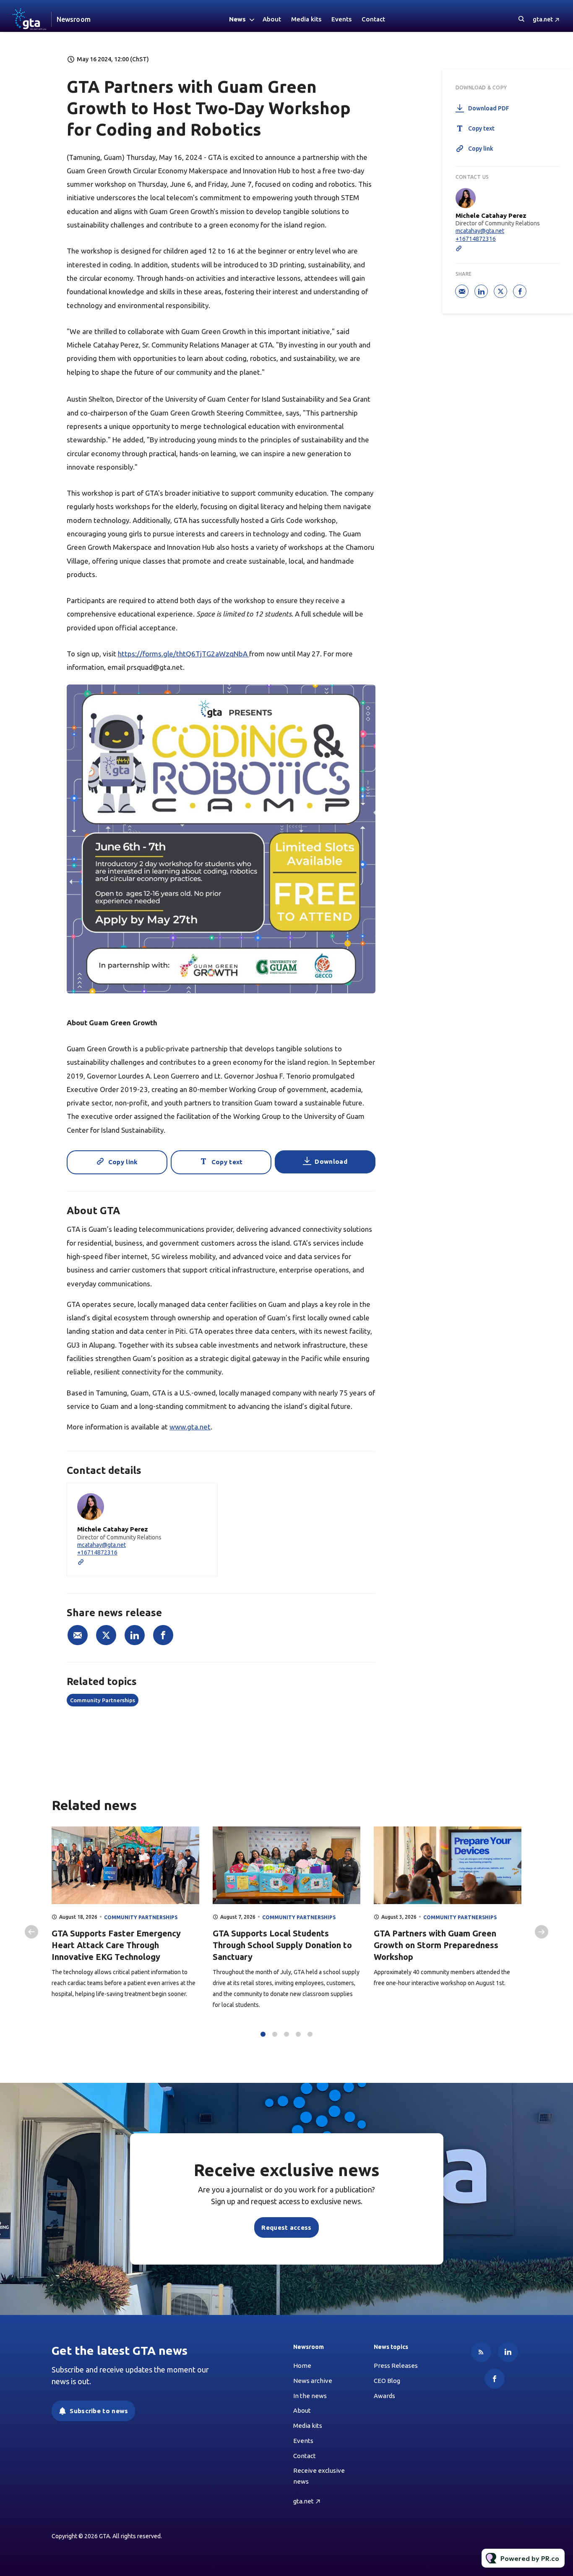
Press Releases (396, 2366)
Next (542, 1932)
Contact (373, 19)
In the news (310, 2396)
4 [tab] (298, 2034)
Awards (384, 2396)
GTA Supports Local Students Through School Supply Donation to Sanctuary (282, 1945)
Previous (31, 1932)
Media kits (306, 19)
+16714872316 (97, 1552)
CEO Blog (387, 2381)
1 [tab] (263, 2034)
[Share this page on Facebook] (163, 1635)
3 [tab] (286, 2034)
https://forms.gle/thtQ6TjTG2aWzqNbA (184, 654)
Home (302, 2366)
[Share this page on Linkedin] (135, 1635)
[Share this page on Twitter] (106, 1635)
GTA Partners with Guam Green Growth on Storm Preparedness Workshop (436, 1945)
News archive (313, 2381)
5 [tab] (310, 2034)
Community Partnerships (103, 1700)
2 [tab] (275, 2034)
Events (341, 19)
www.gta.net (190, 1427)
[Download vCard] (203, 1497)
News (237, 19)
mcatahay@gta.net (102, 1545)
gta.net (543, 19)
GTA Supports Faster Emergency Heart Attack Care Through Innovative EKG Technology (116, 1945)
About (272, 19)
